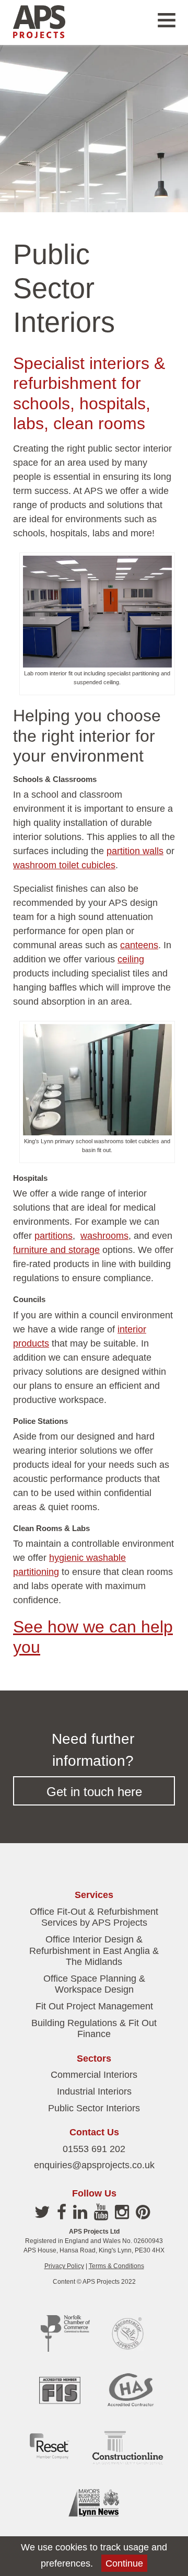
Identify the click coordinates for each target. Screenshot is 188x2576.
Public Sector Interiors (94, 2108)
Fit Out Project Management (94, 2006)
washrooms (104, 1236)
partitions (54, 1236)
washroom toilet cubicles (64, 865)
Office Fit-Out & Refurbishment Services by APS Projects (94, 1917)
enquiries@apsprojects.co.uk (94, 2165)
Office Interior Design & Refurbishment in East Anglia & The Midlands (94, 1951)
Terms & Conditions (116, 2266)
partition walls (135, 851)
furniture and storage (56, 1250)
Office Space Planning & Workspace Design (94, 1984)
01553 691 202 (94, 2149)
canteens (139, 945)
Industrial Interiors (94, 2091)
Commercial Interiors (94, 2075)
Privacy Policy (64, 2266)
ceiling (131, 959)
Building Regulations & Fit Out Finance (94, 2029)
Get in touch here (94, 1792)
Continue (124, 2563)
